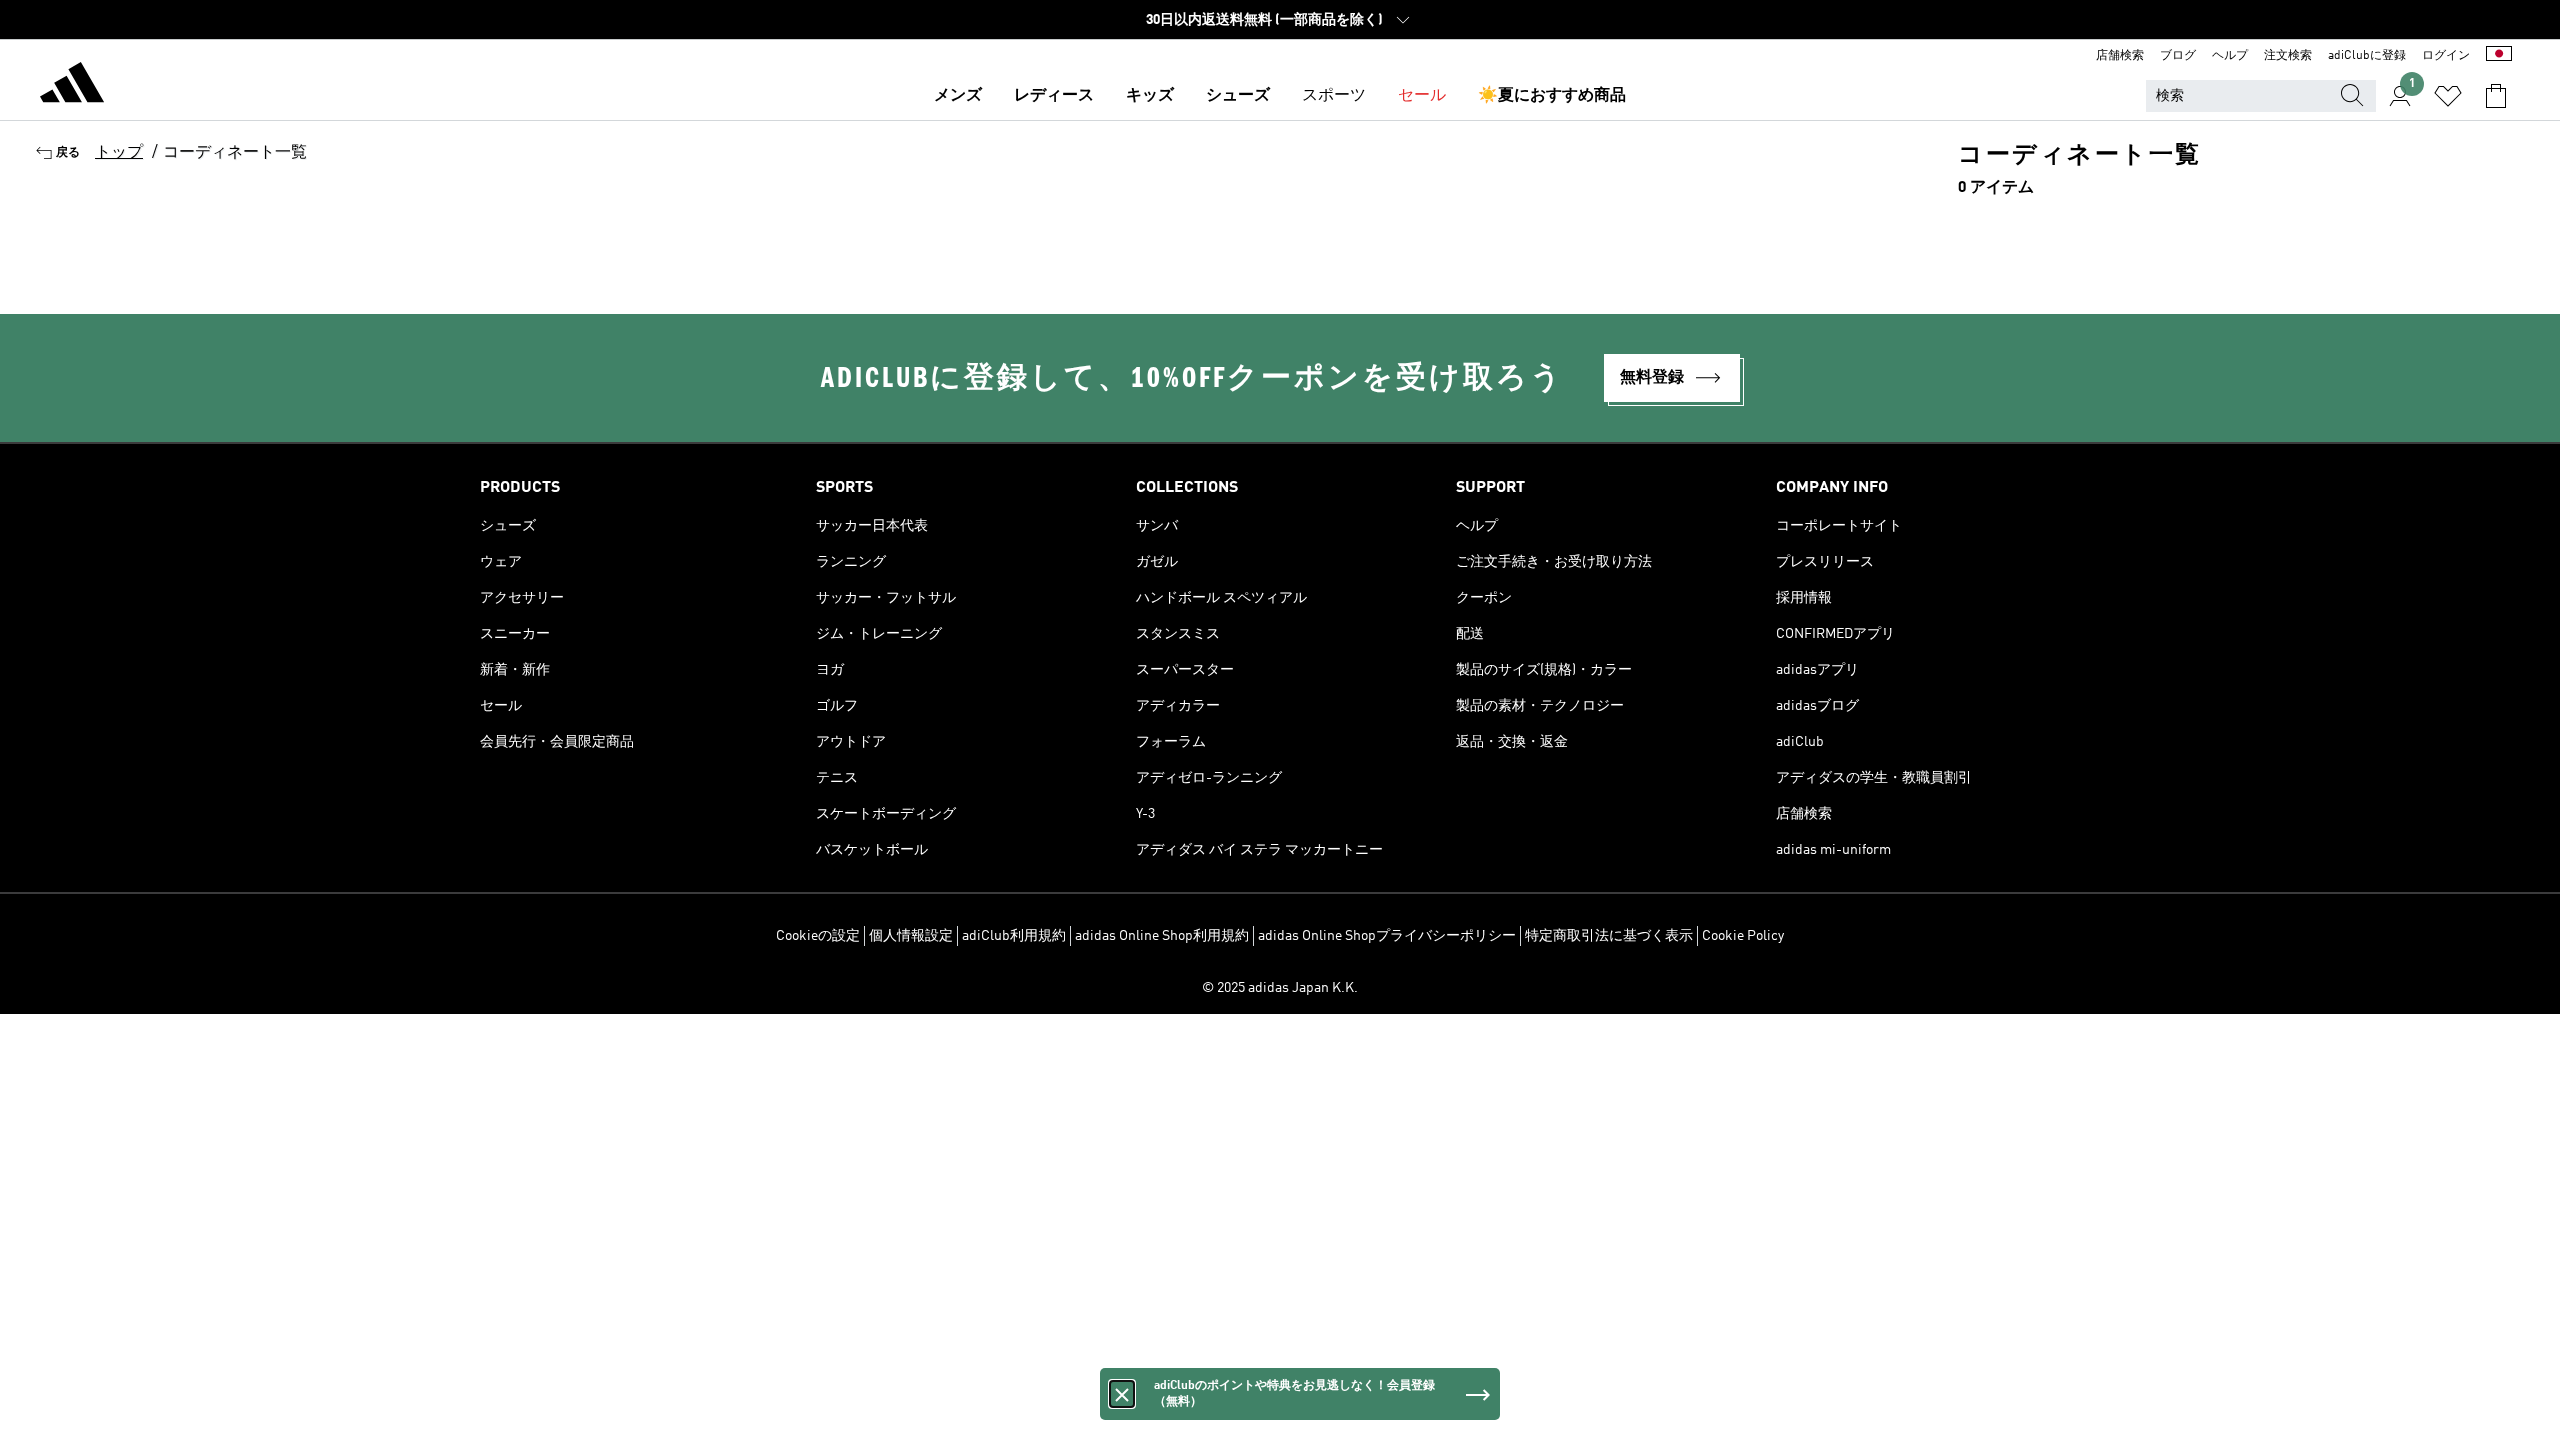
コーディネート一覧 (235, 153)
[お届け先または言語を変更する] (2499, 56)
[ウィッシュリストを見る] (2448, 96)
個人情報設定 (911, 936)
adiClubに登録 (2367, 56)
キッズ (1150, 96)
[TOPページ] (72, 86)
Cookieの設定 (818, 936)
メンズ (958, 96)
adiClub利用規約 (1014, 936)
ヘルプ (2230, 56)
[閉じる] (1122, 1394)
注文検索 (2288, 56)
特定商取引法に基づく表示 (1609, 936)
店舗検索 (2120, 56)
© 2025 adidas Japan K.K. (1280, 988)
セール (1422, 96)
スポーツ (1334, 96)
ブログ (2178, 56)
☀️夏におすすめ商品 (1552, 96)
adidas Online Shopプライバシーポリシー (1387, 936)
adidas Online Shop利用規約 (1162, 936)
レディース (1054, 96)
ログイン (2446, 56)
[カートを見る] (2496, 96)
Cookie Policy (1743, 936)
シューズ (1238, 96)
